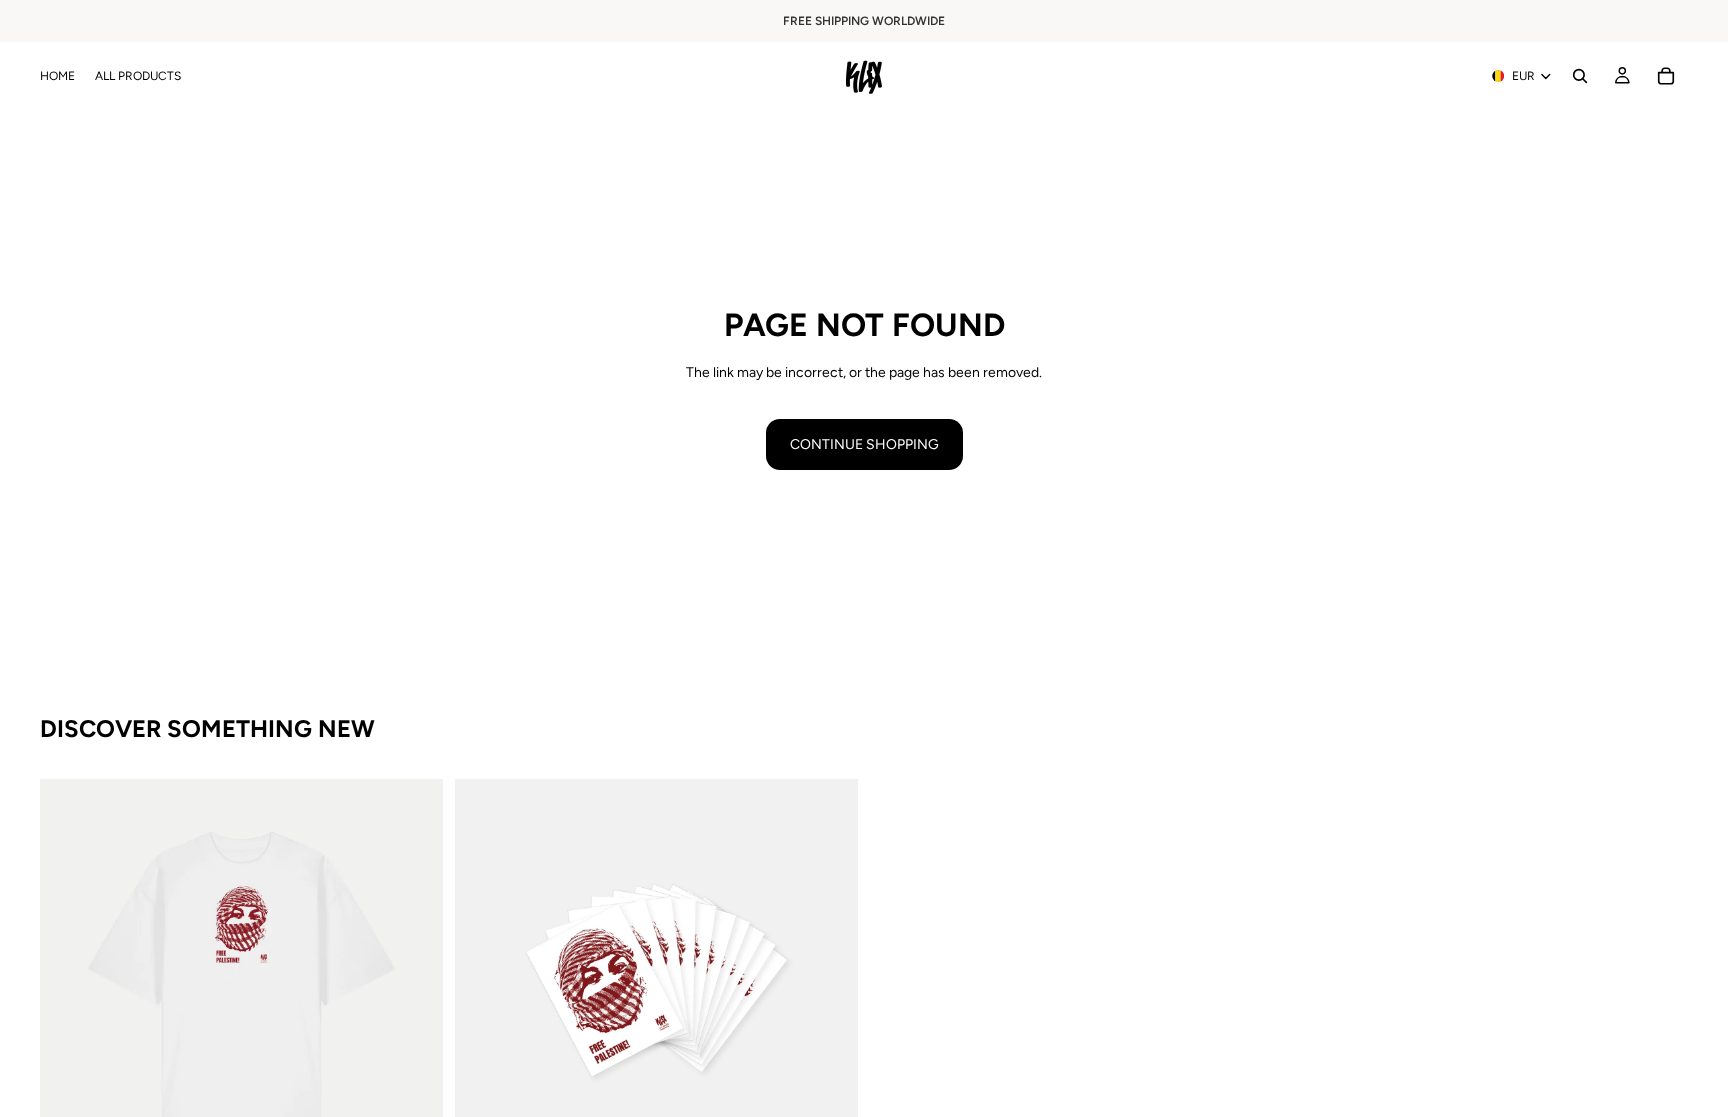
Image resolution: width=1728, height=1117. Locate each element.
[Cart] (1666, 76)
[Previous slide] (70, 980)
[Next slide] (413, 980)
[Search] (1580, 76)
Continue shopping (864, 444)
